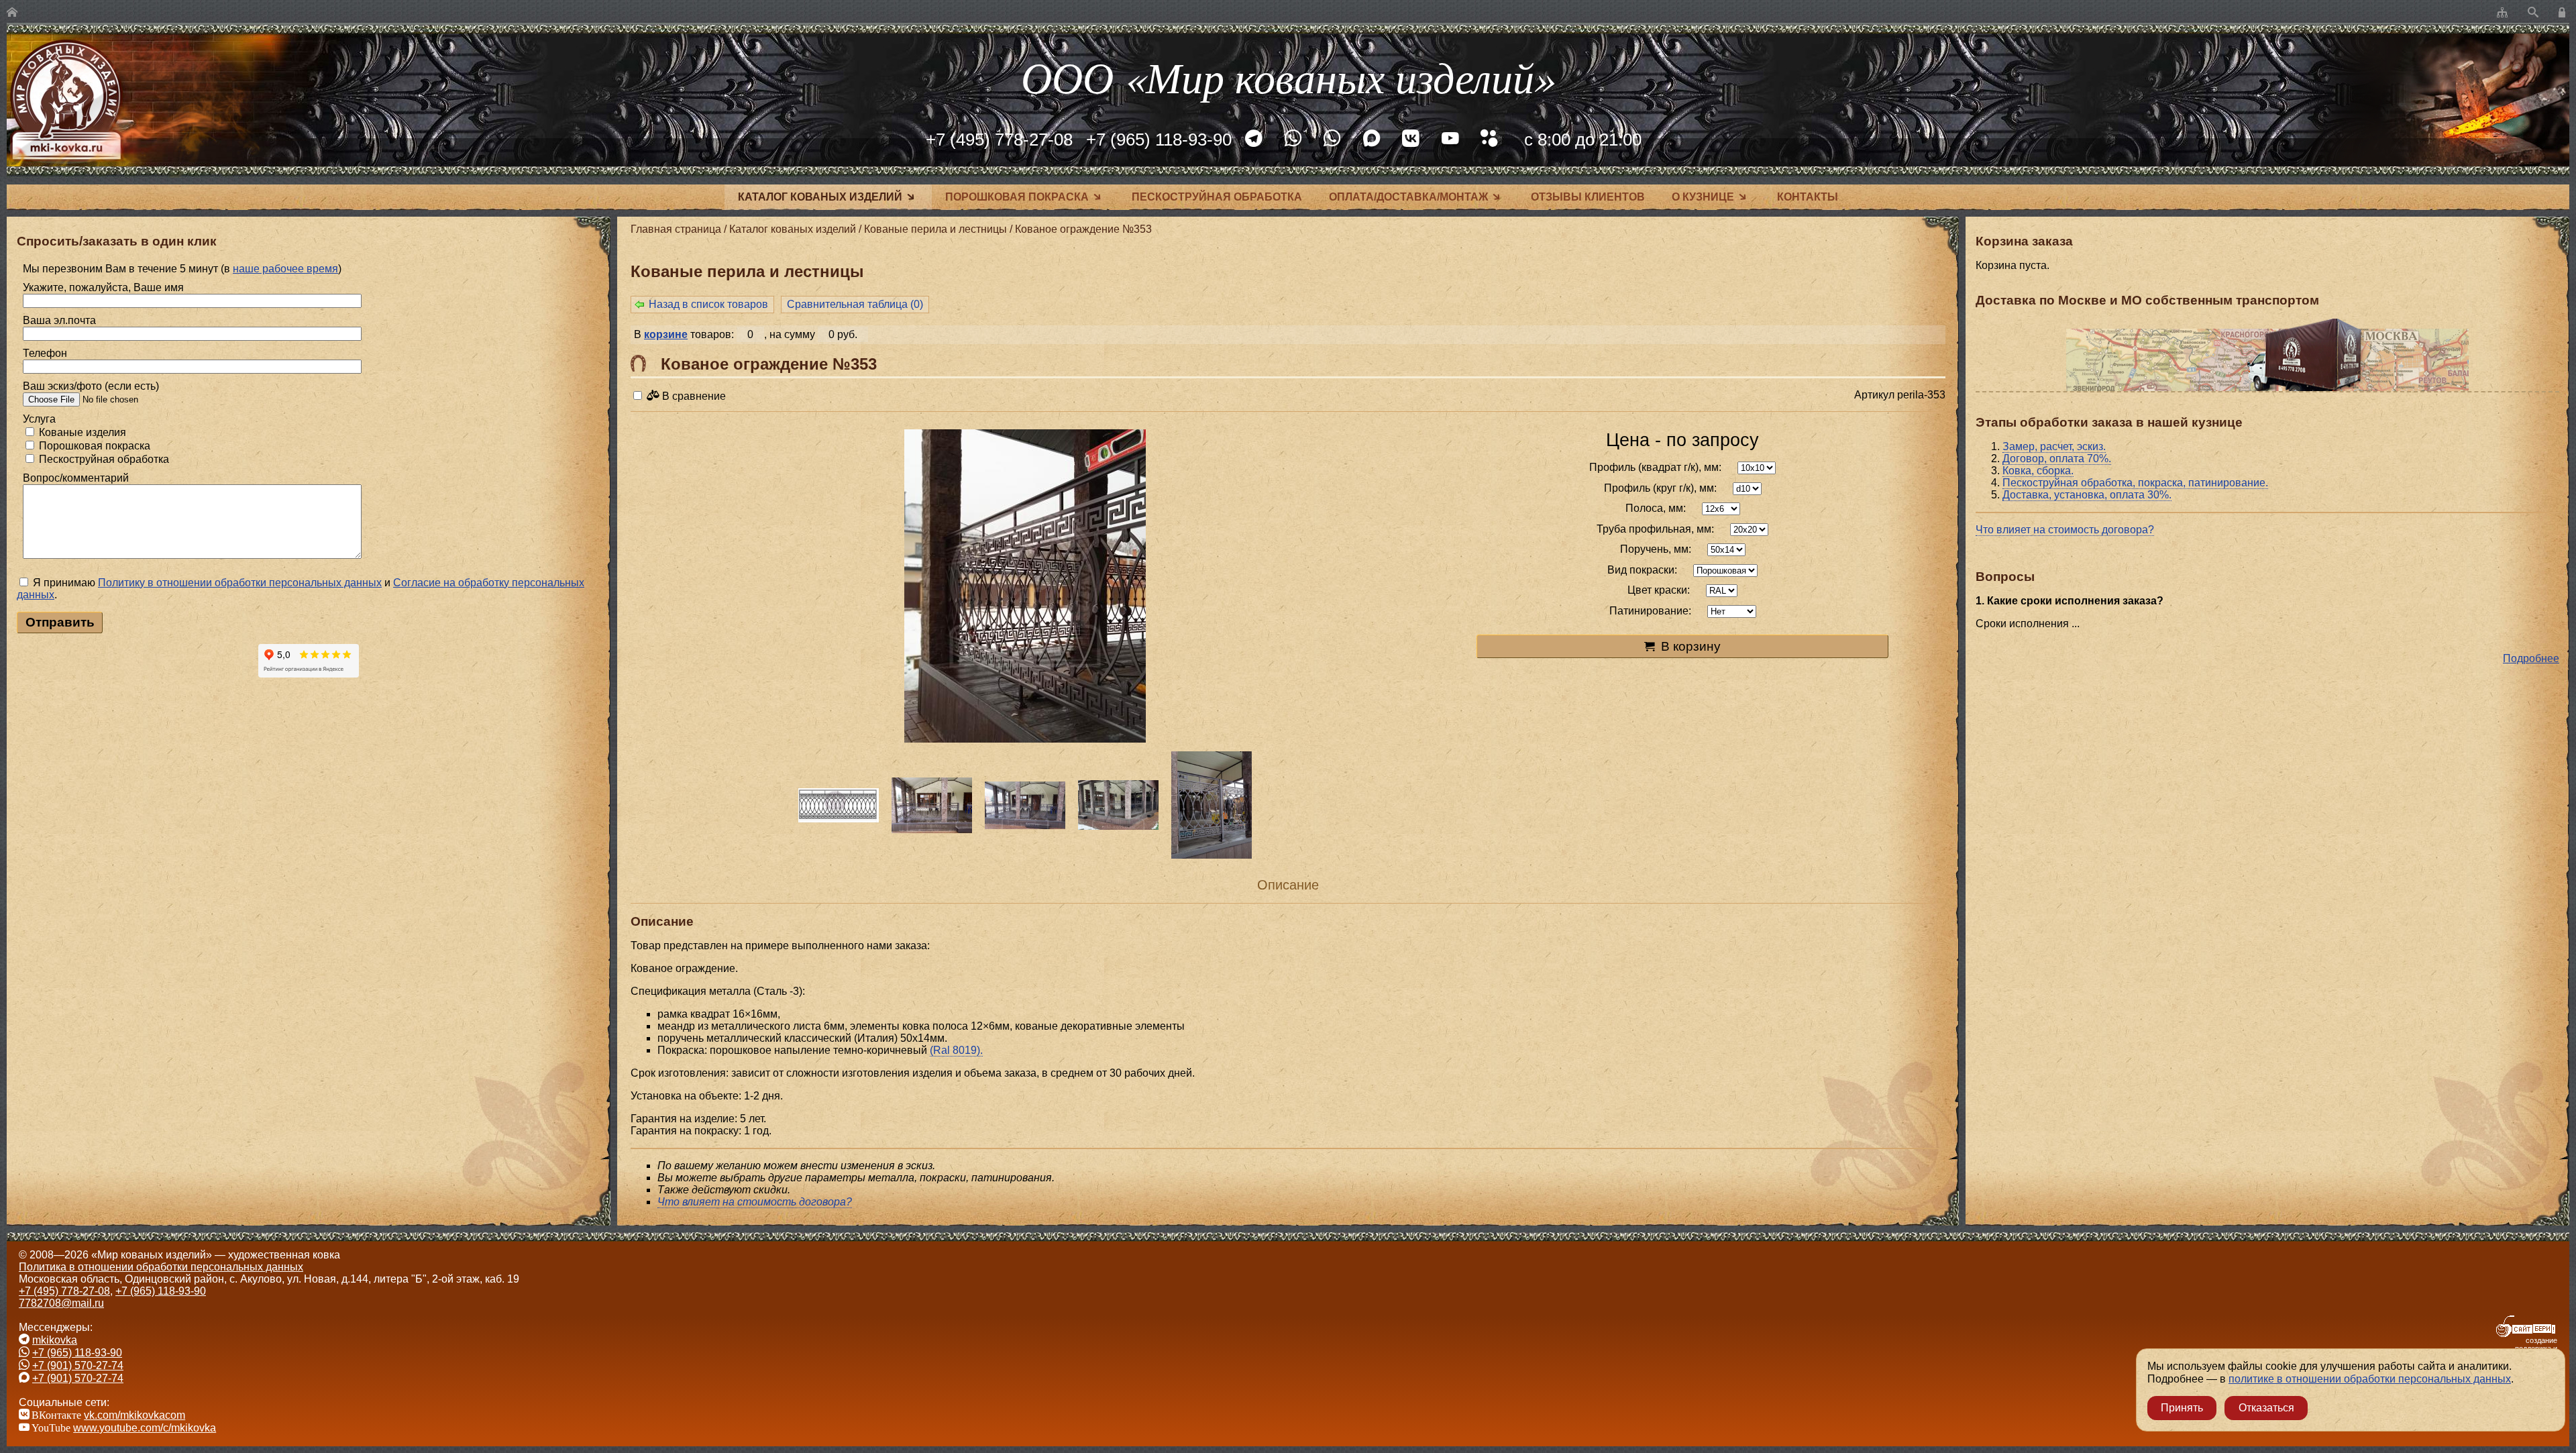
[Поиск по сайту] (2533, 13)
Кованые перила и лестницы (935, 229)
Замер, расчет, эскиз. (2054, 446)
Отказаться (2266, 1408)
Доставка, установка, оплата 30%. (2087, 495)
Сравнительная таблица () (855, 304)
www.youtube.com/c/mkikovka (145, 1428)
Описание (1288, 885)
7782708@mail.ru (61, 1303)
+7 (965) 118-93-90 (1159, 140)
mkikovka (55, 1340)
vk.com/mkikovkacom (135, 1415)
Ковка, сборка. (2038, 471)
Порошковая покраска (1017, 197)
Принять (2182, 1408)
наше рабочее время (285, 269)
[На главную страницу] (12, 13)
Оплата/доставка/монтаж (1408, 197)
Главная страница (676, 229)
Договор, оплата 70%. (2057, 459)
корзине (666, 334)
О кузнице (1703, 197)
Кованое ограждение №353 (1083, 229)
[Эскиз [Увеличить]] (838, 805)
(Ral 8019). (956, 1050)
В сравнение (693, 396)
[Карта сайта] (2502, 13)
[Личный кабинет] (2564, 13)
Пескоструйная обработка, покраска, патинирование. (2135, 483)
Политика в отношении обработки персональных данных (161, 1267)
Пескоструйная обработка (1217, 197)
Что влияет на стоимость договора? (2065, 530)
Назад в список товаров (708, 304)
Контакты (1808, 197)
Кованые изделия (81, 432)
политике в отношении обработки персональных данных (2370, 1379)
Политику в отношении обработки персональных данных (240, 583)
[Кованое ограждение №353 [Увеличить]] (1025, 587)
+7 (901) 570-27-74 (78, 1365)
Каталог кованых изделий (820, 197)
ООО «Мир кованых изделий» (1288, 76)
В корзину (1691, 646)
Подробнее (2531, 658)
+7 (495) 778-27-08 (999, 140)
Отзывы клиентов (1588, 197)
